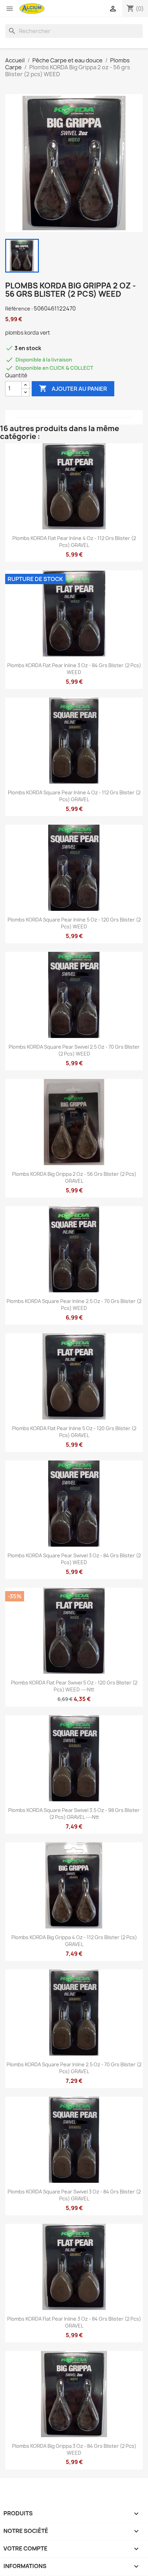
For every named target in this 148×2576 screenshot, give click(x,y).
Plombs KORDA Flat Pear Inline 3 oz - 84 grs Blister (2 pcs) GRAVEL (74, 2322)
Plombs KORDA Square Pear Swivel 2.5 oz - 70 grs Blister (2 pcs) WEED (74, 1050)
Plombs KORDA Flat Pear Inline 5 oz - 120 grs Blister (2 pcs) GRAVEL (74, 1432)
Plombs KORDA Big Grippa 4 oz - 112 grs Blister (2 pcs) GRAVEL (74, 1941)
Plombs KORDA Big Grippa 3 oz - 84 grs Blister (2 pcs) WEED (74, 2449)
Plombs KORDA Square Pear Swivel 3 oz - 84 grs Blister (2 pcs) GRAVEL (74, 2195)
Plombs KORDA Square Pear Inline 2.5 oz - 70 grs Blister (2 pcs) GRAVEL (74, 2068)
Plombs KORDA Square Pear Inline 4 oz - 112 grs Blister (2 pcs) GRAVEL (74, 796)
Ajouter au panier (73, 388)
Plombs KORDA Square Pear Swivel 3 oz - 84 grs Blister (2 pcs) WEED (74, 1559)
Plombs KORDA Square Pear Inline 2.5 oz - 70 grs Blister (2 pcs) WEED (74, 1305)
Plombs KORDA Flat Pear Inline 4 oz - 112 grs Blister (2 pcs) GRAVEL (74, 542)
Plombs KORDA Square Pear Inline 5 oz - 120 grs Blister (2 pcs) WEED (74, 923)
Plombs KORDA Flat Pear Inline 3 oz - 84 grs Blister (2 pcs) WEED (74, 669)
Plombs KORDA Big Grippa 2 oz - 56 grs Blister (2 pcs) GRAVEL (74, 1177)
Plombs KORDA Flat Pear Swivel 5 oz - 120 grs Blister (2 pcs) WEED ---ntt (74, 1686)
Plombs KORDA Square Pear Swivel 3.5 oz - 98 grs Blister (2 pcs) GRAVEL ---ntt (74, 1814)
